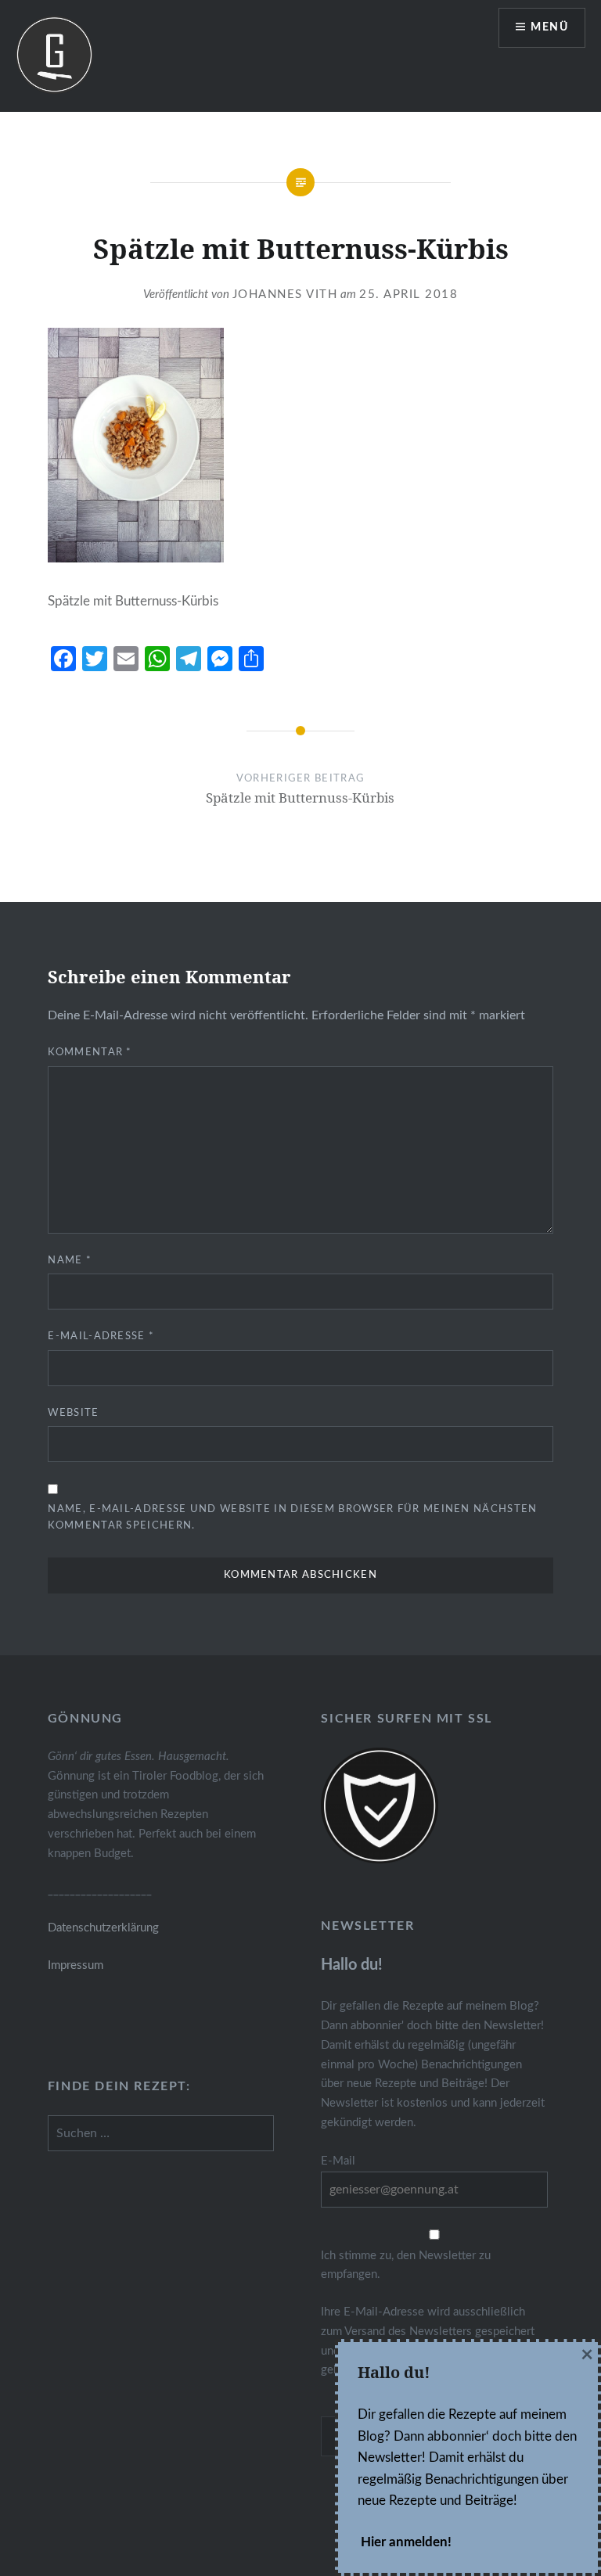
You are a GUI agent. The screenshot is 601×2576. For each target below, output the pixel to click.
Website (73, 1413)
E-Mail (338, 2161)
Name (70, 1261)
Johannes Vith (285, 295)
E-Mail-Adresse (101, 1337)
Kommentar (90, 1053)
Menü (549, 27)
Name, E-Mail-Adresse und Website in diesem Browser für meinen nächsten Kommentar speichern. (292, 1518)
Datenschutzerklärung (103, 1928)
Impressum (76, 1965)
